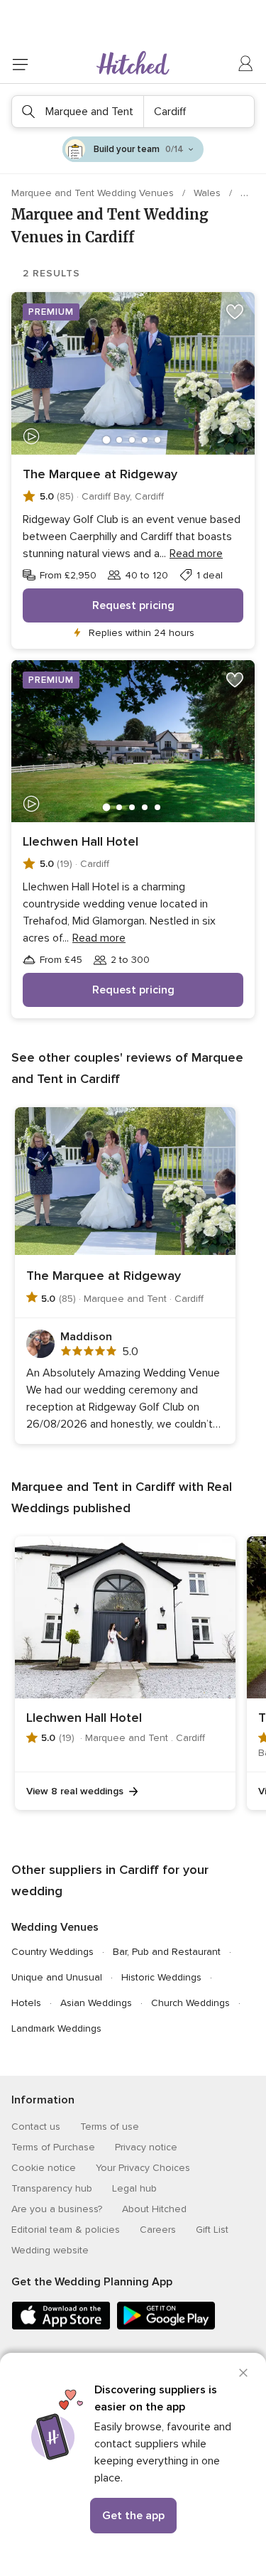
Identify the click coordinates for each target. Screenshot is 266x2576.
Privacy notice (146, 2147)
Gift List (212, 2230)
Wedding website (50, 2250)
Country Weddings (52, 1952)
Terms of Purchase (53, 2147)
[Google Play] (166, 2327)
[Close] (243, 2373)
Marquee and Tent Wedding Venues (94, 193)
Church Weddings (190, 2003)
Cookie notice (44, 2168)
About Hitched (154, 2209)
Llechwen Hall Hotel (81, 841)
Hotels (26, 2003)
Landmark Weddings (56, 2028)
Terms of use (110, 2127)
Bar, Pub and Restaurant (167, 1952)
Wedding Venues (55, 1927)
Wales (209, 193)
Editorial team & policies (66, 2230)
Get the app (133, 2516)
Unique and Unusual (57, 1977)
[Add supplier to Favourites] (235, 312)
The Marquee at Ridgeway (100, 474)
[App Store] (61, 2327)
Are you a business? (57, 2209)
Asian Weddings (96, 2003)
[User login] (246, 64)
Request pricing (133, 605)
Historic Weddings (161, 1977)
